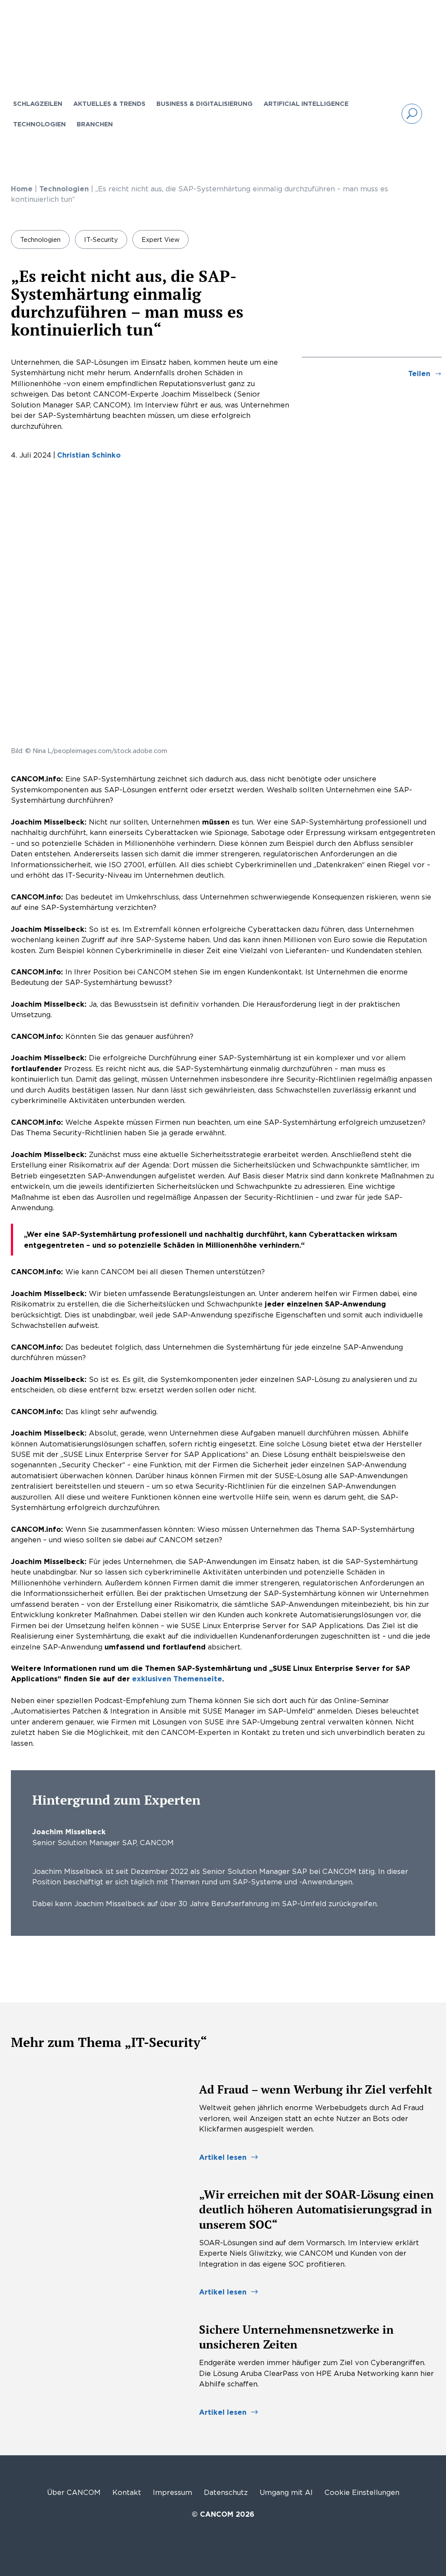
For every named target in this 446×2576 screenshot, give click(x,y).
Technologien (64, 189)
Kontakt (127, 2492)
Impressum (172, 2492)
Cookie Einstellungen (362, 2492)
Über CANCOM (74, 2492)
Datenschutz (226, 2492)
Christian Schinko (89, 455)
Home (22, 189)
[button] (412, 114)
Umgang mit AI (286, 2492)
